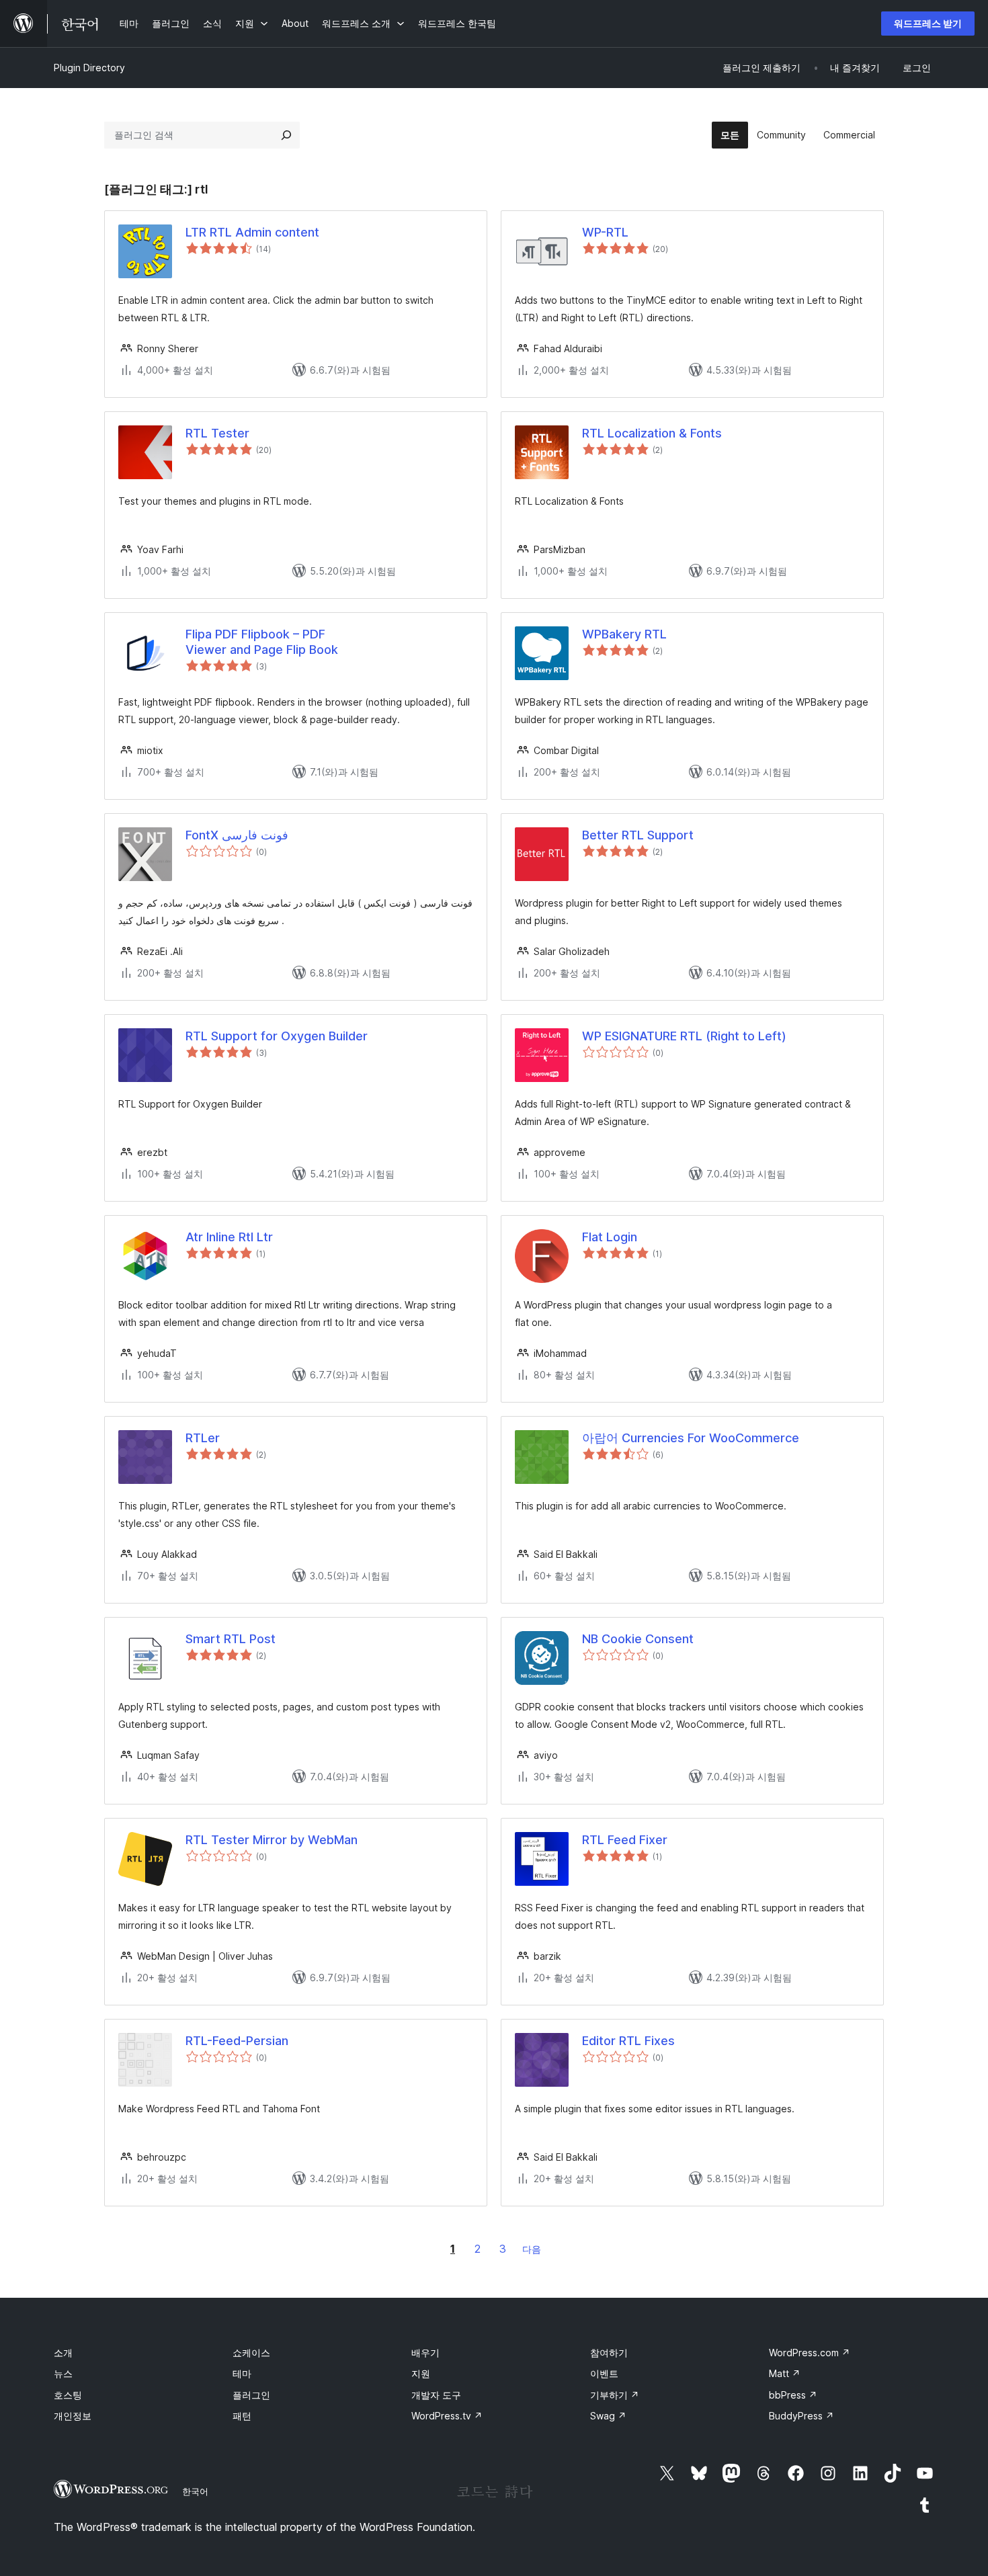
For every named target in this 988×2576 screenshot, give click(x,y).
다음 (532, 2249)
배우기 (425, 2353)
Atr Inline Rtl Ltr (229, 1237)
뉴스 (63, 2373)
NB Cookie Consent (638, 1639)
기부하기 (615, 2395)
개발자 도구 (436, 2395)
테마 (242, 2373)
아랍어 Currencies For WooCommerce (691, 1438)
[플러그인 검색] (286, 135)
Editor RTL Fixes (628, 2041)
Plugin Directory (89, 68)
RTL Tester (217, 433)
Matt (785, 2373)
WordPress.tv (447, 2416)
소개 (63, 2353)
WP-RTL (605, 232)
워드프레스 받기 (928, 23)
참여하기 (609, 2353)
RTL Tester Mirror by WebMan (272, 1840)
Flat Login (610, 1237)
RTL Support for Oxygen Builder (277, 1036)
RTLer (203, 1438)
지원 (421, 2373)
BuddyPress (801, 2416)
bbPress (793, 2395)
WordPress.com (810, 2353)
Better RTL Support (638, 835)
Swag (608, 2416)
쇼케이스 (251, 2353)
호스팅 (68, 2395)
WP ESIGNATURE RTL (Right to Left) (684, 1036)
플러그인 (251, 2395)
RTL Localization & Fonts (652, 433)
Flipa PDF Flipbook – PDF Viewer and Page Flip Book (262, 642)
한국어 (195, 2491)
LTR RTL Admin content (252, 232)
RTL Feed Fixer (625, 1840)
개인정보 (73, 2416)
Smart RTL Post (231, 1639)
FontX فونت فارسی (237, 835)
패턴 (242, 2416)
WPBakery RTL (624, 634)
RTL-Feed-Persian (237, 2041)
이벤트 (604, 2373)
